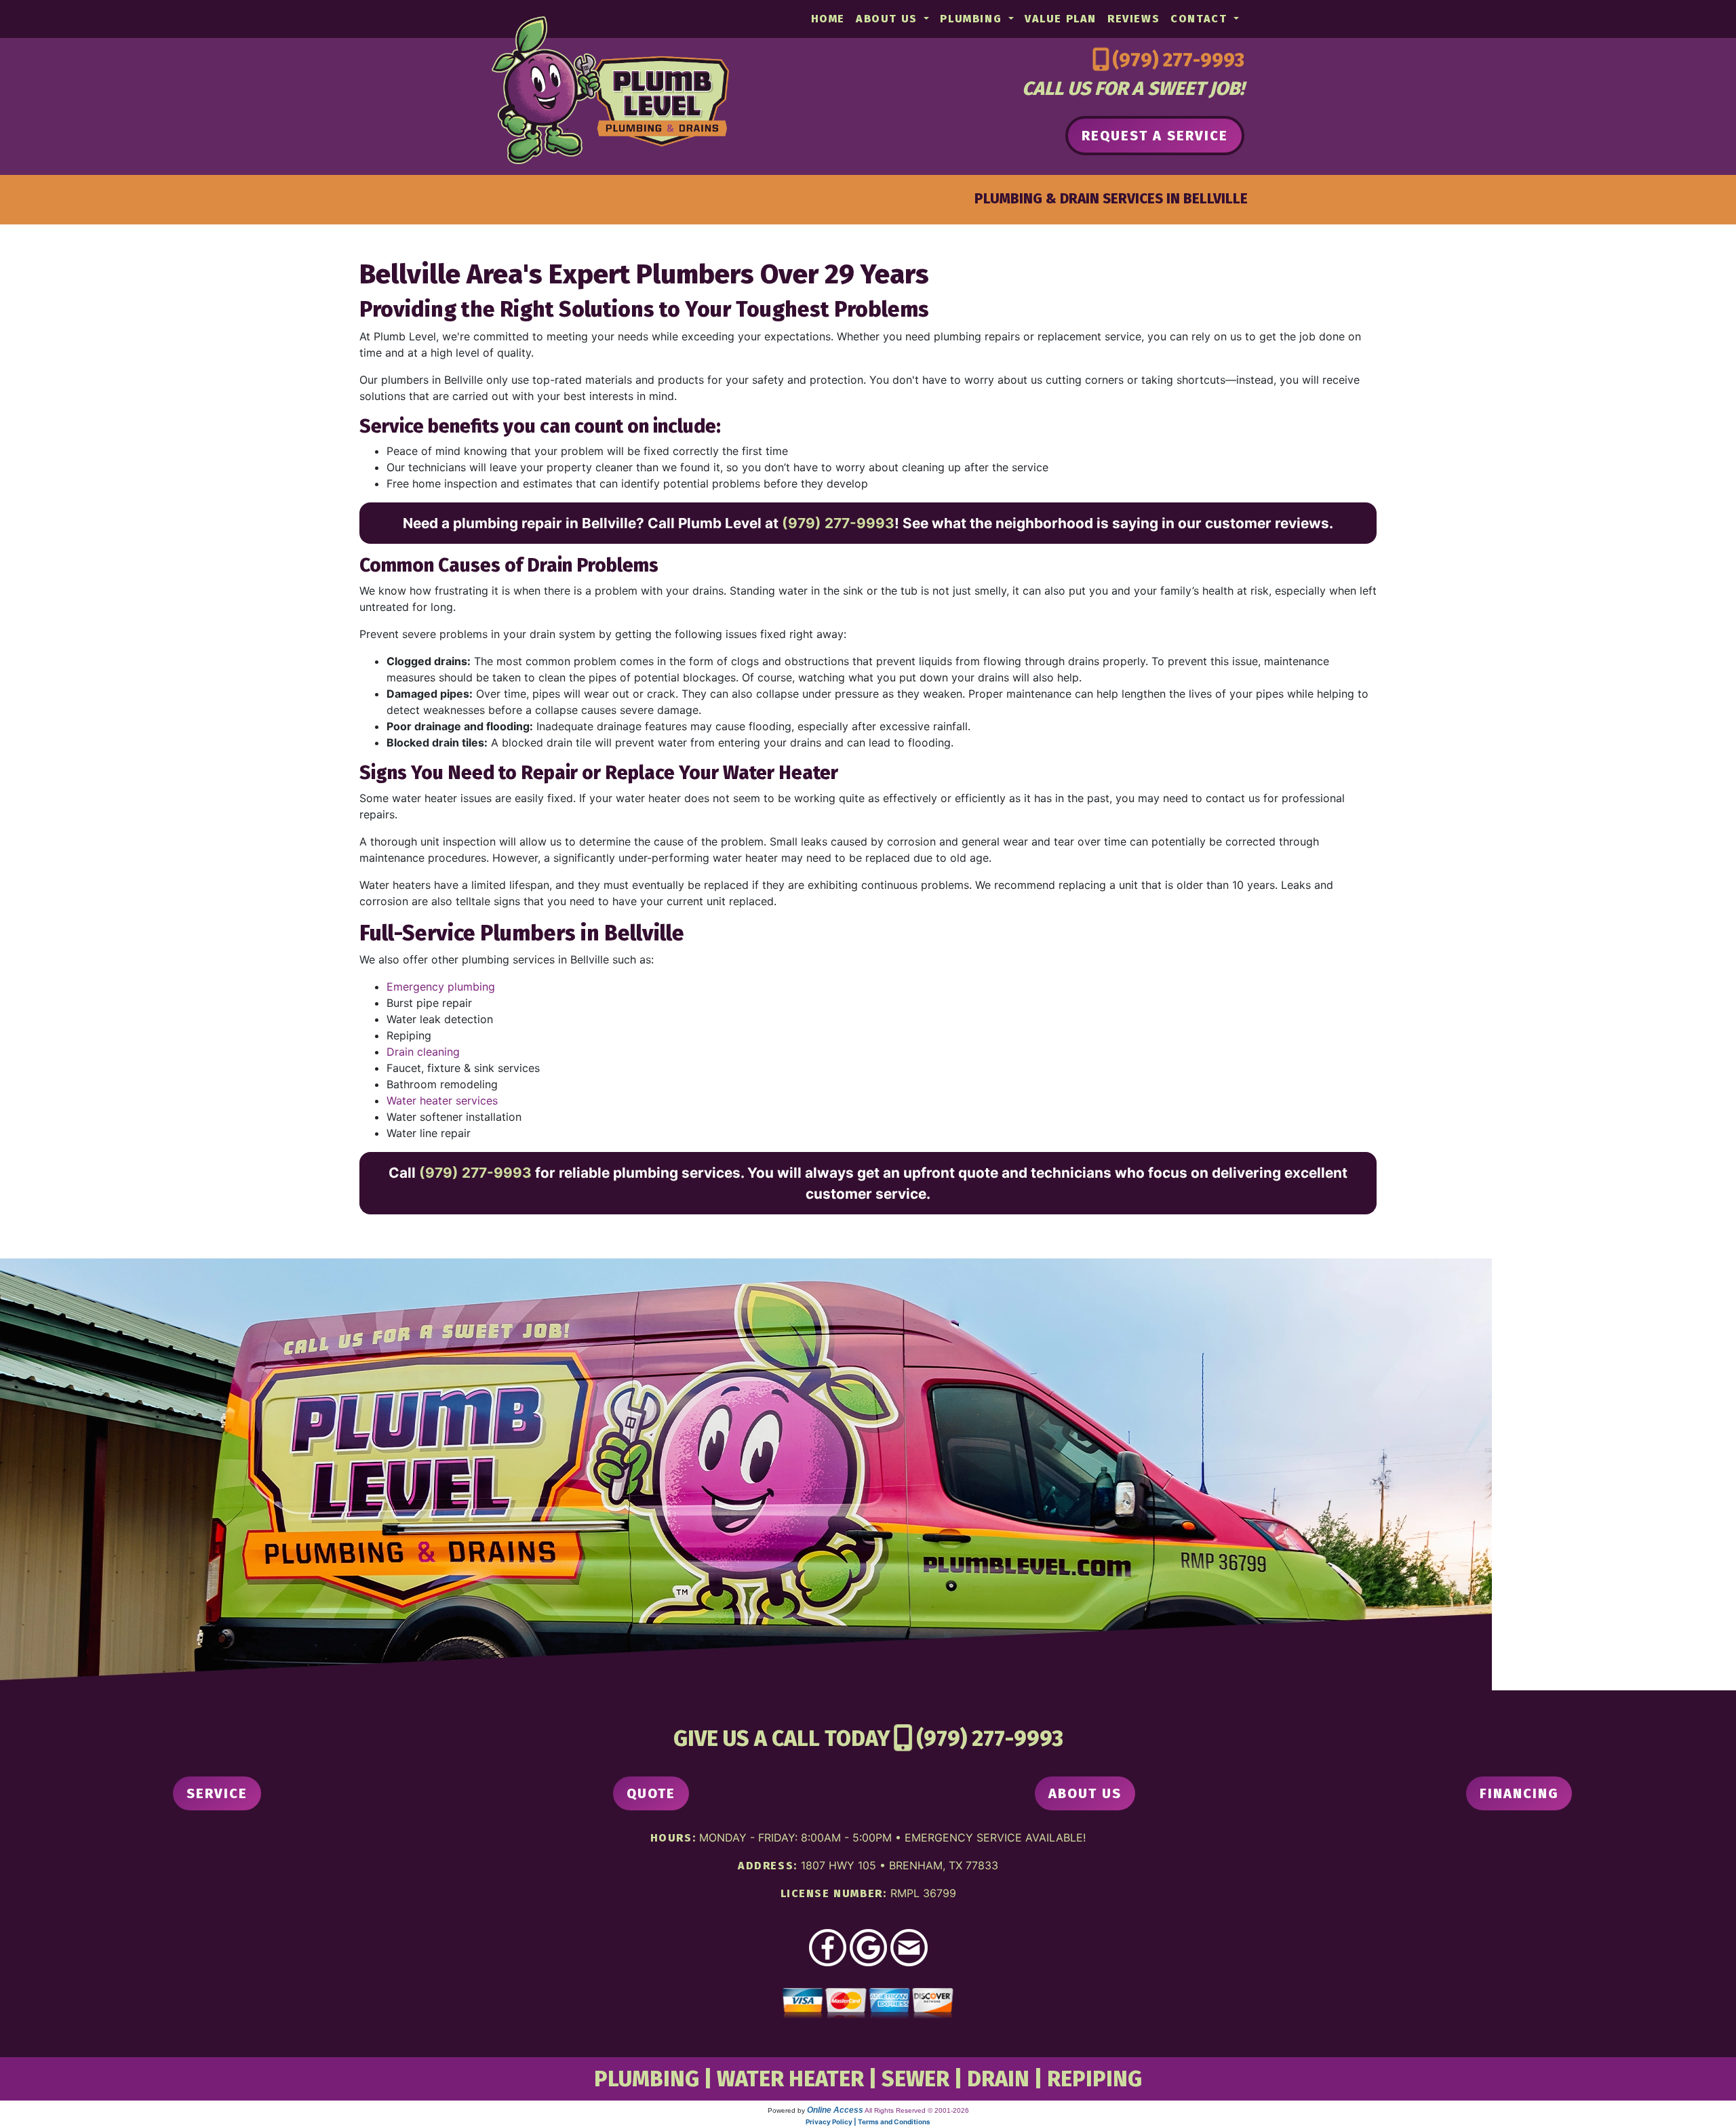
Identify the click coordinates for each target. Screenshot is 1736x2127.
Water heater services (442, 1100)
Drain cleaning (423, 1052)
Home (828, 19)
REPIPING (1094, 2079)
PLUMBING (647, 2079)
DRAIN (998, 2079)
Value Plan (1061, 19)
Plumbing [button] (972, 19)
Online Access (835, 2110)
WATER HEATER (790, 2079)
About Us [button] (888, 19)
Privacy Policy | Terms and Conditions (868, 2122)
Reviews (1133, 19)
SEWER (915, 2079)
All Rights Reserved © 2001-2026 (917, 2110)
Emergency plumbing (441, 987)
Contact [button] (1201, 19)
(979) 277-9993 (1178, 60)
